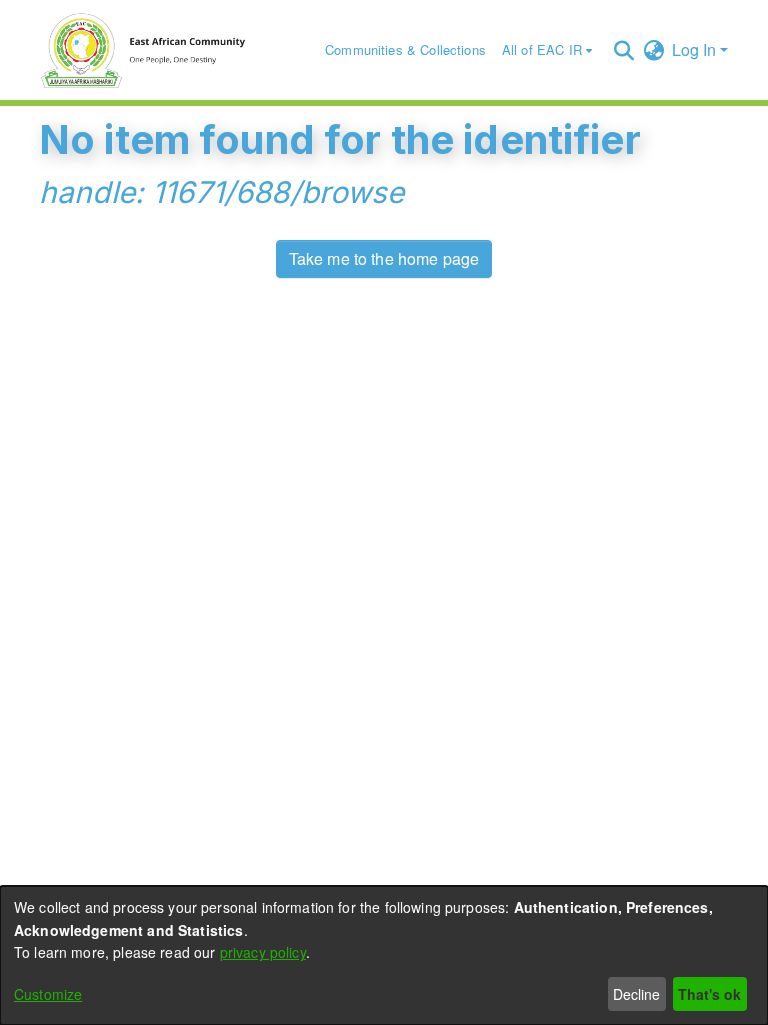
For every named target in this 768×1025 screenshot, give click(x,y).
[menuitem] (547, 50)
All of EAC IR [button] (542, 49)
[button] (623, 50)
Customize (48, 994)
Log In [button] (696, 49)
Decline (636, 994)
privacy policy (263, 952)
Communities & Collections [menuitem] (405, 49)
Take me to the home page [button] (384, 258)
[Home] (153, 50)
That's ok (709, 994)
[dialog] (384, 955)
